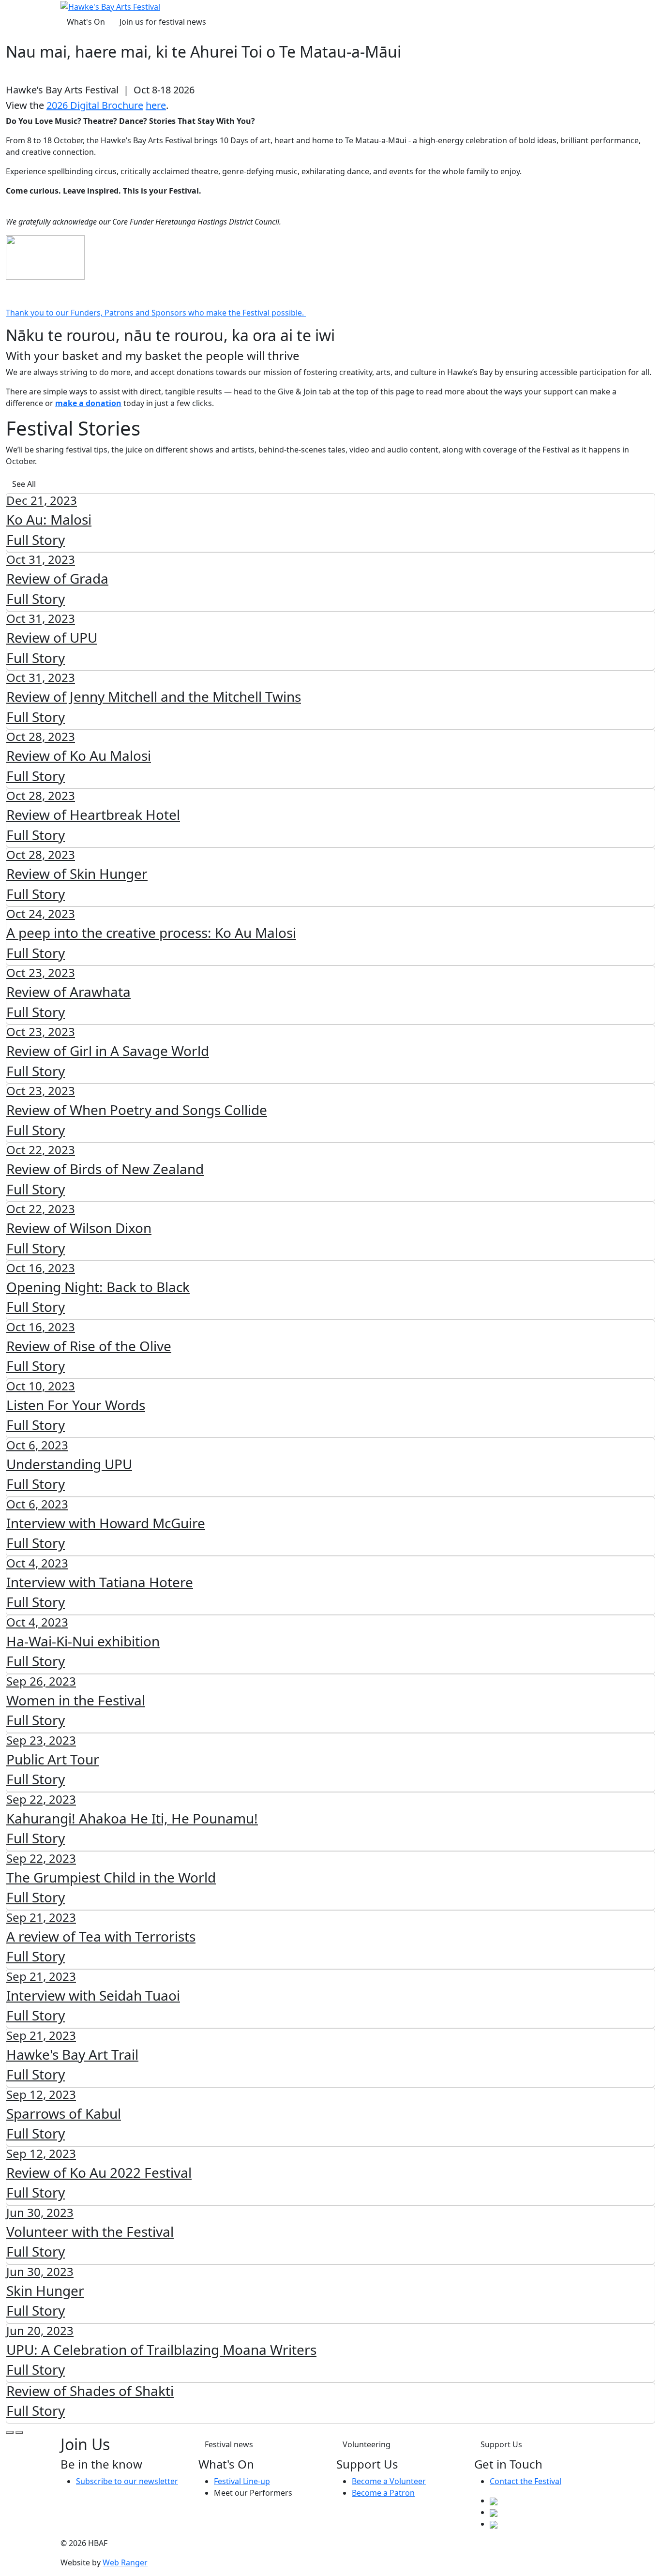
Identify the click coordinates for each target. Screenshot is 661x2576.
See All (24, 484)
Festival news (229, 2444)
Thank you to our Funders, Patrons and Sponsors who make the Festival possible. (156, 313)
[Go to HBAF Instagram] (494, 2512)
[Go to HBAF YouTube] (494, 2524)
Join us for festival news (163, 22)
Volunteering (367, 2444)
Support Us (501, 2444)
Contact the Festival (526, 2481)
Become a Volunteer (389, 2481)
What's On (86, 22)
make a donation (88, 403)
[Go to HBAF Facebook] (494, 2501)
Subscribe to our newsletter (127, 2481)
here (156, 105)
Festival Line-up (242, 2481)
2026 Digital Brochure (95, 105)
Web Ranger (125, 2562)
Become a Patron (383, 2493)
